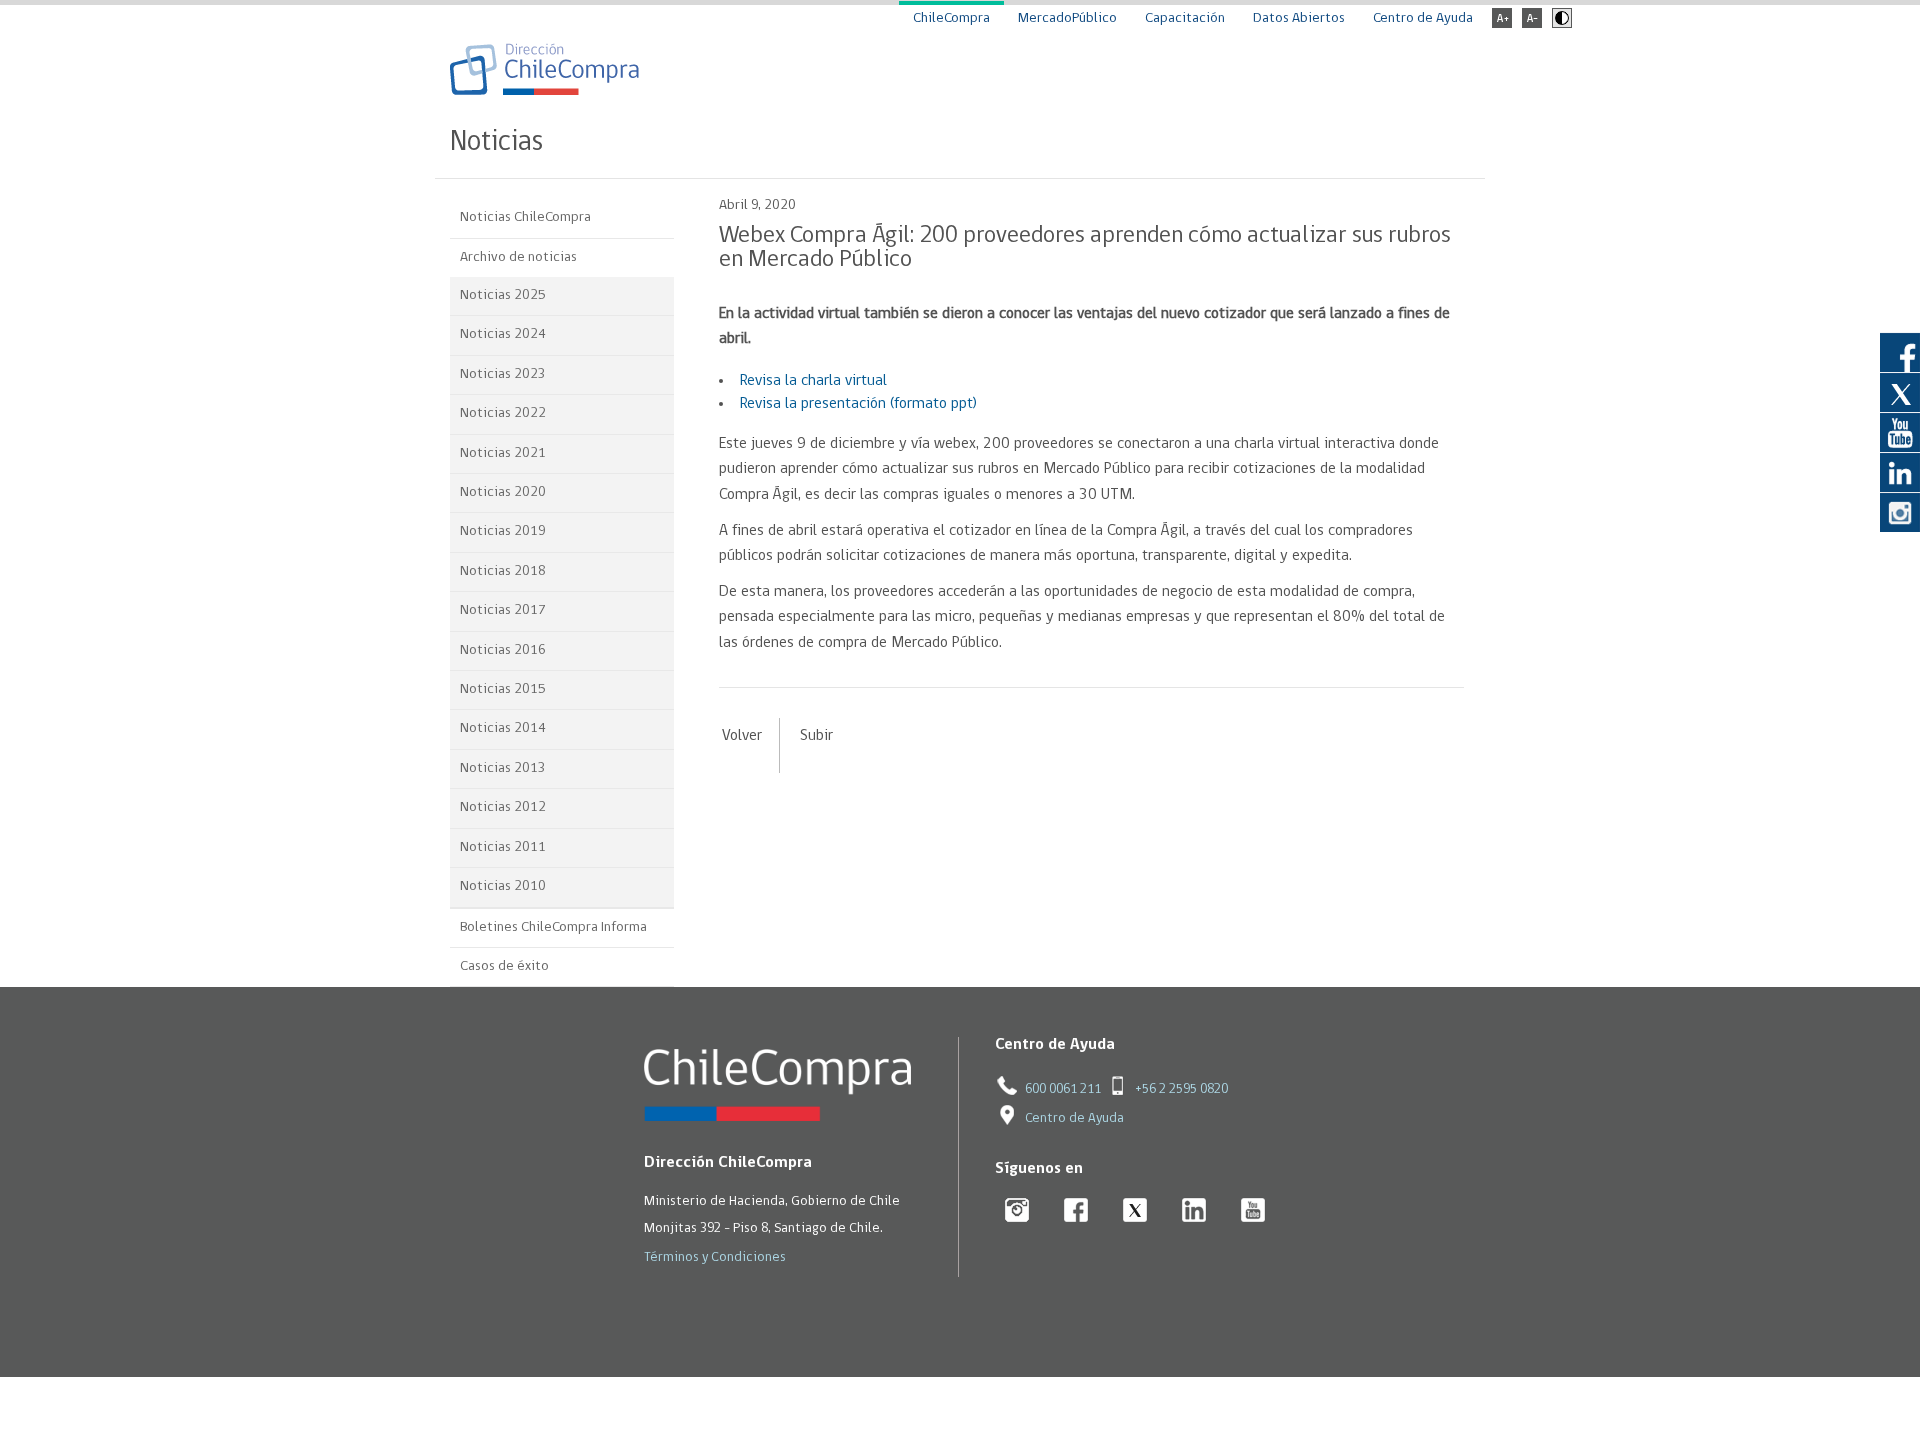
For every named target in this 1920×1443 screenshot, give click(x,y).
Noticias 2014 (503, 728)
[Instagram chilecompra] (1017, 1211)
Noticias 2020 (503, 492)
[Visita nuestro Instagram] (1900, 512)
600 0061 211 (1063, 1089)
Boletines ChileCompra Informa (553, 927)
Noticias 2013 (503, 768)
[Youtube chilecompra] (1253, 1211)
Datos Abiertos (1299, 18)
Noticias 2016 (503, 650)
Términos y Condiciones (715, 1257)
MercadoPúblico (1067, 18)
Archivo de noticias (518, 257)
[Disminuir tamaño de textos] (1532, 24)
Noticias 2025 (503, 295)
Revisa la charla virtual (813, 381)
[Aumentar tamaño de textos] (1502, 24)
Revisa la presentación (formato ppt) (858, 404)
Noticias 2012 (503, 807)
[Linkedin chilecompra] (1194, 1211)
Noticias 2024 (503, 334)
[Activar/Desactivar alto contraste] (1559, 24)
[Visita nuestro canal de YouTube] (1900, 432)
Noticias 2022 (503, 413)
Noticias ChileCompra (525, 217)
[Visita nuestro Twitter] (1900, 392)
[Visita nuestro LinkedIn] (1900, 472)
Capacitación (1185, 18)
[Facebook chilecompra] (1076, 1211)
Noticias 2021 (503, 453)
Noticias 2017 (503, 610)
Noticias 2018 (503, 571)
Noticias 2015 (503, 689)
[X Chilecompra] (1135, 1211)
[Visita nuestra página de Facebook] (1900, 352)
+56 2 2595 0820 (1181, 1089)
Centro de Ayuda (1423, 18)
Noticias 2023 (503, 374)
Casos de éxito (504, 966)
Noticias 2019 (503, 531)
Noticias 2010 (503, 886)
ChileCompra (951, 18)
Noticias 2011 (503, 847)
